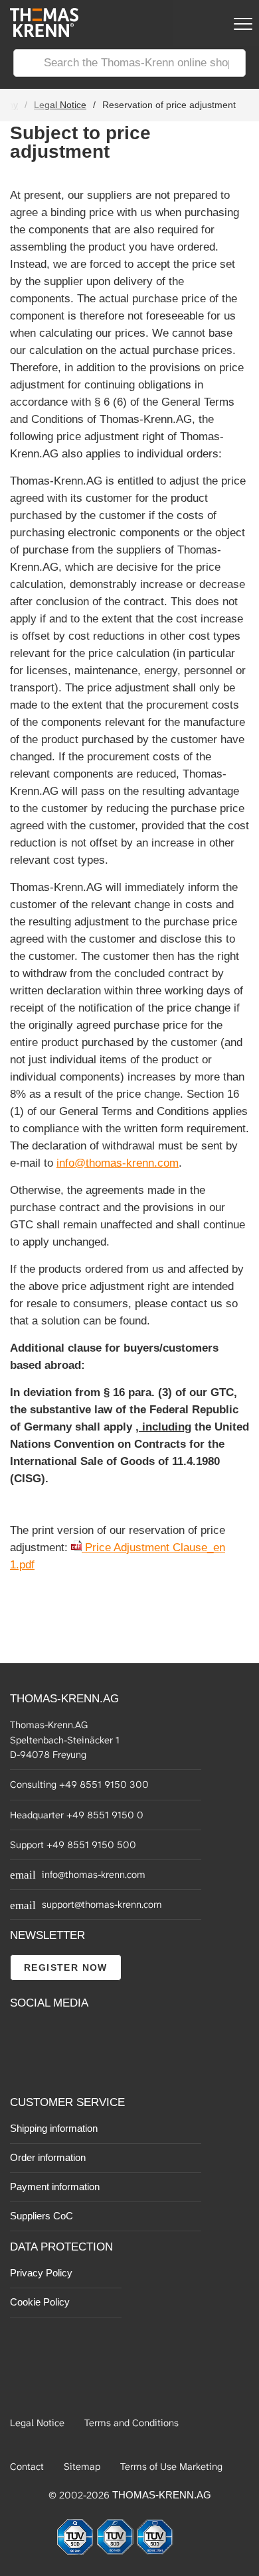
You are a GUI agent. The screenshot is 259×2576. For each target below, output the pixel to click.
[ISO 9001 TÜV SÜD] (76, 2552)
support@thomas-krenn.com (102, 1904)
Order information (48, 2157)
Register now (66, 1967)
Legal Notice (60, 105)
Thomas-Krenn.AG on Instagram (51, 2066)
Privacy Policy (41, 2273)
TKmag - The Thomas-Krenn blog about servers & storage (93, 2036)
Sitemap (82, 2467)
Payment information (55, 2187)
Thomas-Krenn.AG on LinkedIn (21, 2066)
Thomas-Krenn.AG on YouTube (51, 2036)
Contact (27, 2467)
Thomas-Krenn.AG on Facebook (21, 2036)
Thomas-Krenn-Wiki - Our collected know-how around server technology (93, 2066)
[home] (39, 33)
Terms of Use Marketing (171, 2467)
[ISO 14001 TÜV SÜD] (116, 2552)
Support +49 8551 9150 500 (73, 1845)
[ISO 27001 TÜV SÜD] (155, 2552)
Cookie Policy (40, 2302)
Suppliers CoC (42, 2216)
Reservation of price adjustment (169, 105)
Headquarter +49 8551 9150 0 (77, 1815)
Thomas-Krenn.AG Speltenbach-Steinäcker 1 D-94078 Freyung (65, 1740)
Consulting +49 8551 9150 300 (79, 1785)
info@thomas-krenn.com (118, 1163)
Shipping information (54, 2128)
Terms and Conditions (131, 2423)
